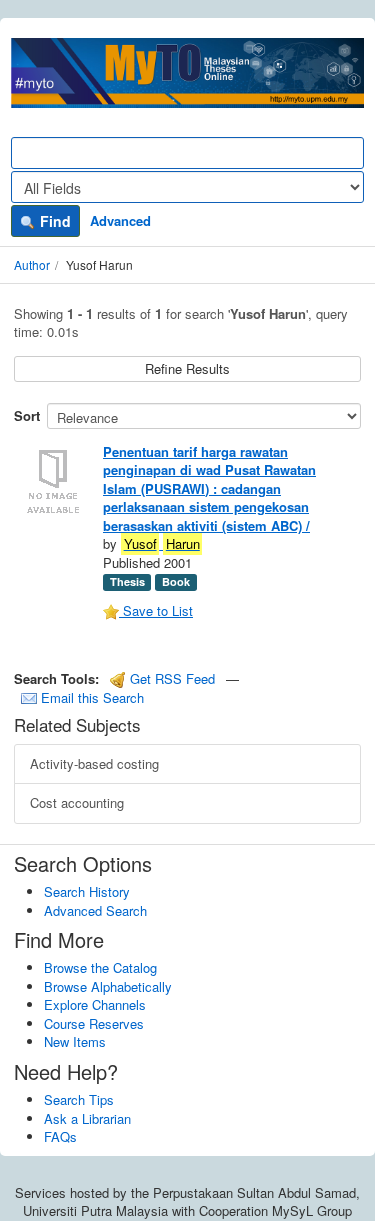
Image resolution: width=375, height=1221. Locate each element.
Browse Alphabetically (108, 986)
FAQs (60, 1136)
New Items (75, 1041)
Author (32, 264)
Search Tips (79, 1099)
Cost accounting (77, 802)
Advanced (120, 220)
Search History (87, 891)
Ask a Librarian (87, 1118)
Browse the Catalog (100, 967)
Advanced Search (95, 910)
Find (53, 221)
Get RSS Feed (170, 678)
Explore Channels (95, 1004)
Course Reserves (94, 1023)
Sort (27, 415)
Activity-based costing (94, 763)
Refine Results (187, 368)
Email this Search (90, 697)
